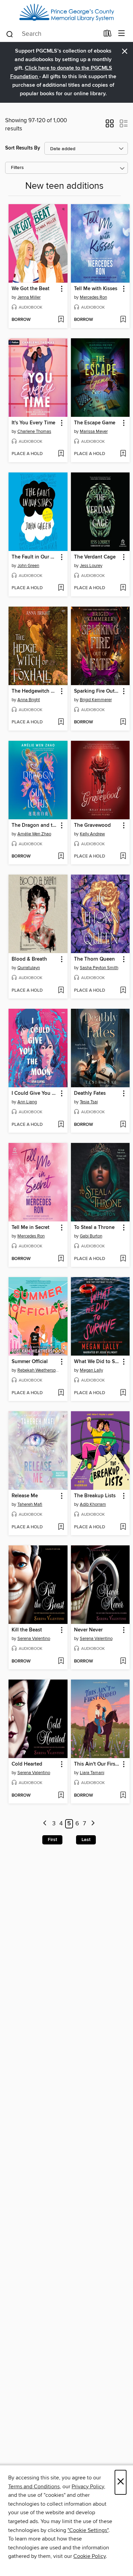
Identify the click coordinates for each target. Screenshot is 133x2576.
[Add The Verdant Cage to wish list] (123, 588)
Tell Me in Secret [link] (31, 1228)
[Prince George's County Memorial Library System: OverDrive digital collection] (66, 13)
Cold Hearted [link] (27, 1764)
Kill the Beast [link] (27, 1630)
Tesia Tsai (89, 1102)
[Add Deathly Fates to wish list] (123, 1125)
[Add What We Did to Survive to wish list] (123, 1393)
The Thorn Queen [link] (94, 959)
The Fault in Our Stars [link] (35, 557)
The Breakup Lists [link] (95, 1496)
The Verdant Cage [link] (95, 557)
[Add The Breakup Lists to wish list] (123, 1527)
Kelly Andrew (92, 834)
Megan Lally (91, 1370)
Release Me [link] (25, 1496)
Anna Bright (29, 700)
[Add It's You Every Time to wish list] (61, 454)
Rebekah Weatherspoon (39, 1370)
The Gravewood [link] (92, 825)
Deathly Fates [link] (90, 1093)
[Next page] (93, 1824)
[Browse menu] (122, 34)
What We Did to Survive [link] (97, 1362)
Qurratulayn (29, 968)
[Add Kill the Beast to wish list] (61, 1661)
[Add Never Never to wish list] (123, 1661)
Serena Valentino (34, 1639)
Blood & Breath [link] (29, 959)
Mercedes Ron (93, 297)
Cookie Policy (90, 2556)
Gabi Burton (91, 1236)
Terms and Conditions (34, 2487)
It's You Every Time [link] (33, 423)
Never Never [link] (88, 1630)
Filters (17, 168)
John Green (28, 566)
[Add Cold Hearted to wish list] (61, 1796)
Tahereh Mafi (30, 1504)
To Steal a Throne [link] (94, 1228)
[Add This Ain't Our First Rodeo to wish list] (123, 1796)
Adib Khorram (93, 1504)
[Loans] (108, 35)
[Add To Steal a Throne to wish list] (123, 1259)
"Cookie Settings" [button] (88, 2530)
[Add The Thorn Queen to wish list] (123, 991)
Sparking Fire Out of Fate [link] (97, 691)
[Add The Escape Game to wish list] (123, 454)
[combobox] (52, 34)
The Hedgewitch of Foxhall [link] (35, 691)
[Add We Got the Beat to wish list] (61, 320)
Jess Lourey (91, 566)
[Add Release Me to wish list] (61, 1527)
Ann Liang (27, 1102)
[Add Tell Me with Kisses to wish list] (123, 320)
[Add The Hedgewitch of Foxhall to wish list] (61, 722)
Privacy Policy (88, 2487)
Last (86, 1840)
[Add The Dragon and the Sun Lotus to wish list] (61, 857)
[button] (110, 126)
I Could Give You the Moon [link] (35, 1093)
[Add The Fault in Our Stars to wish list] (61, 588)
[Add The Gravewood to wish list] (123, 857)
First (52, 1840)
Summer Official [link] (30, 1362)
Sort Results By (23, 148)
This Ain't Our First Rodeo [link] (97, 1764)
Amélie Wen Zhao (34, 834)
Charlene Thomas (34, 431)
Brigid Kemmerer (96, 700)
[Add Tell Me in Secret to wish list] (61, 1259)
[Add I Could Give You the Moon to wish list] (61, 1125)
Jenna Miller (29, 297)
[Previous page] (45, 1824)
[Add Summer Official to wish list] (61, 1393)
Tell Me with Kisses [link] (96, 289)
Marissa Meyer (94, 431)
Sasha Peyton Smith (99, 968)
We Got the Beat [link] (31, 289)
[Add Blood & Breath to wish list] (61, 991)
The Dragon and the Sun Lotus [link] (35, 825)
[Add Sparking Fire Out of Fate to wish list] (123, 722)
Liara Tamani (92, 1773)
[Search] (10, 34)
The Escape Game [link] (95, 423)
